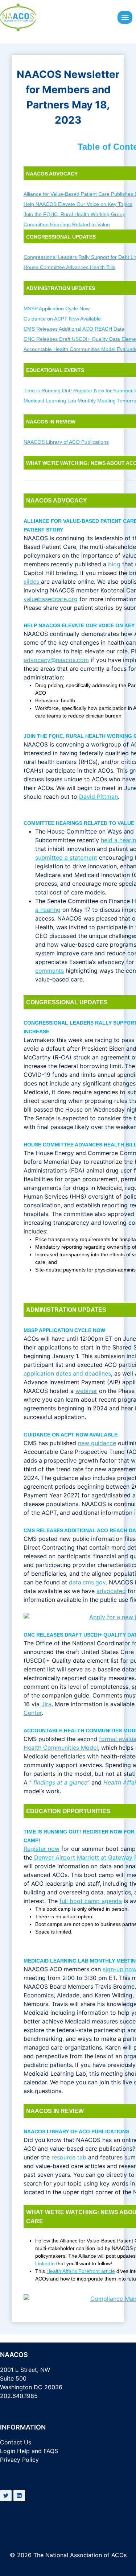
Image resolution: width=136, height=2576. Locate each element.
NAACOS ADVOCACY (52, 174)
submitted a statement (66, 857)
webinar (86, 1391)
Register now (42, 1849)
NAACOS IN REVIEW (51, 422)
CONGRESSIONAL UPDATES (61, 237)
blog (114, 564)
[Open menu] (125, 17)
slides (32, 582)
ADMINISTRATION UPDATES (61, 288)
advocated (111, 1591)
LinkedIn (45, 2263)
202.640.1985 (19, 2396)
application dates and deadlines (67, 1373)
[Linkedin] (19, 2496)
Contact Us (16, 2442)
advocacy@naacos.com (56, 660)
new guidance (97, 1443)
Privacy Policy (19, 2460)
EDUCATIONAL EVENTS (55, 370)
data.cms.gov (87, 1582)
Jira (46, 1704)
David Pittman (98, 797)
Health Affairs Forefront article (81, 2271)
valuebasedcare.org (51, 599)
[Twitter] (6, 2496)
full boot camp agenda (91, 1901)
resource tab (69, 2157)
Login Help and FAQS (29, 2451)
